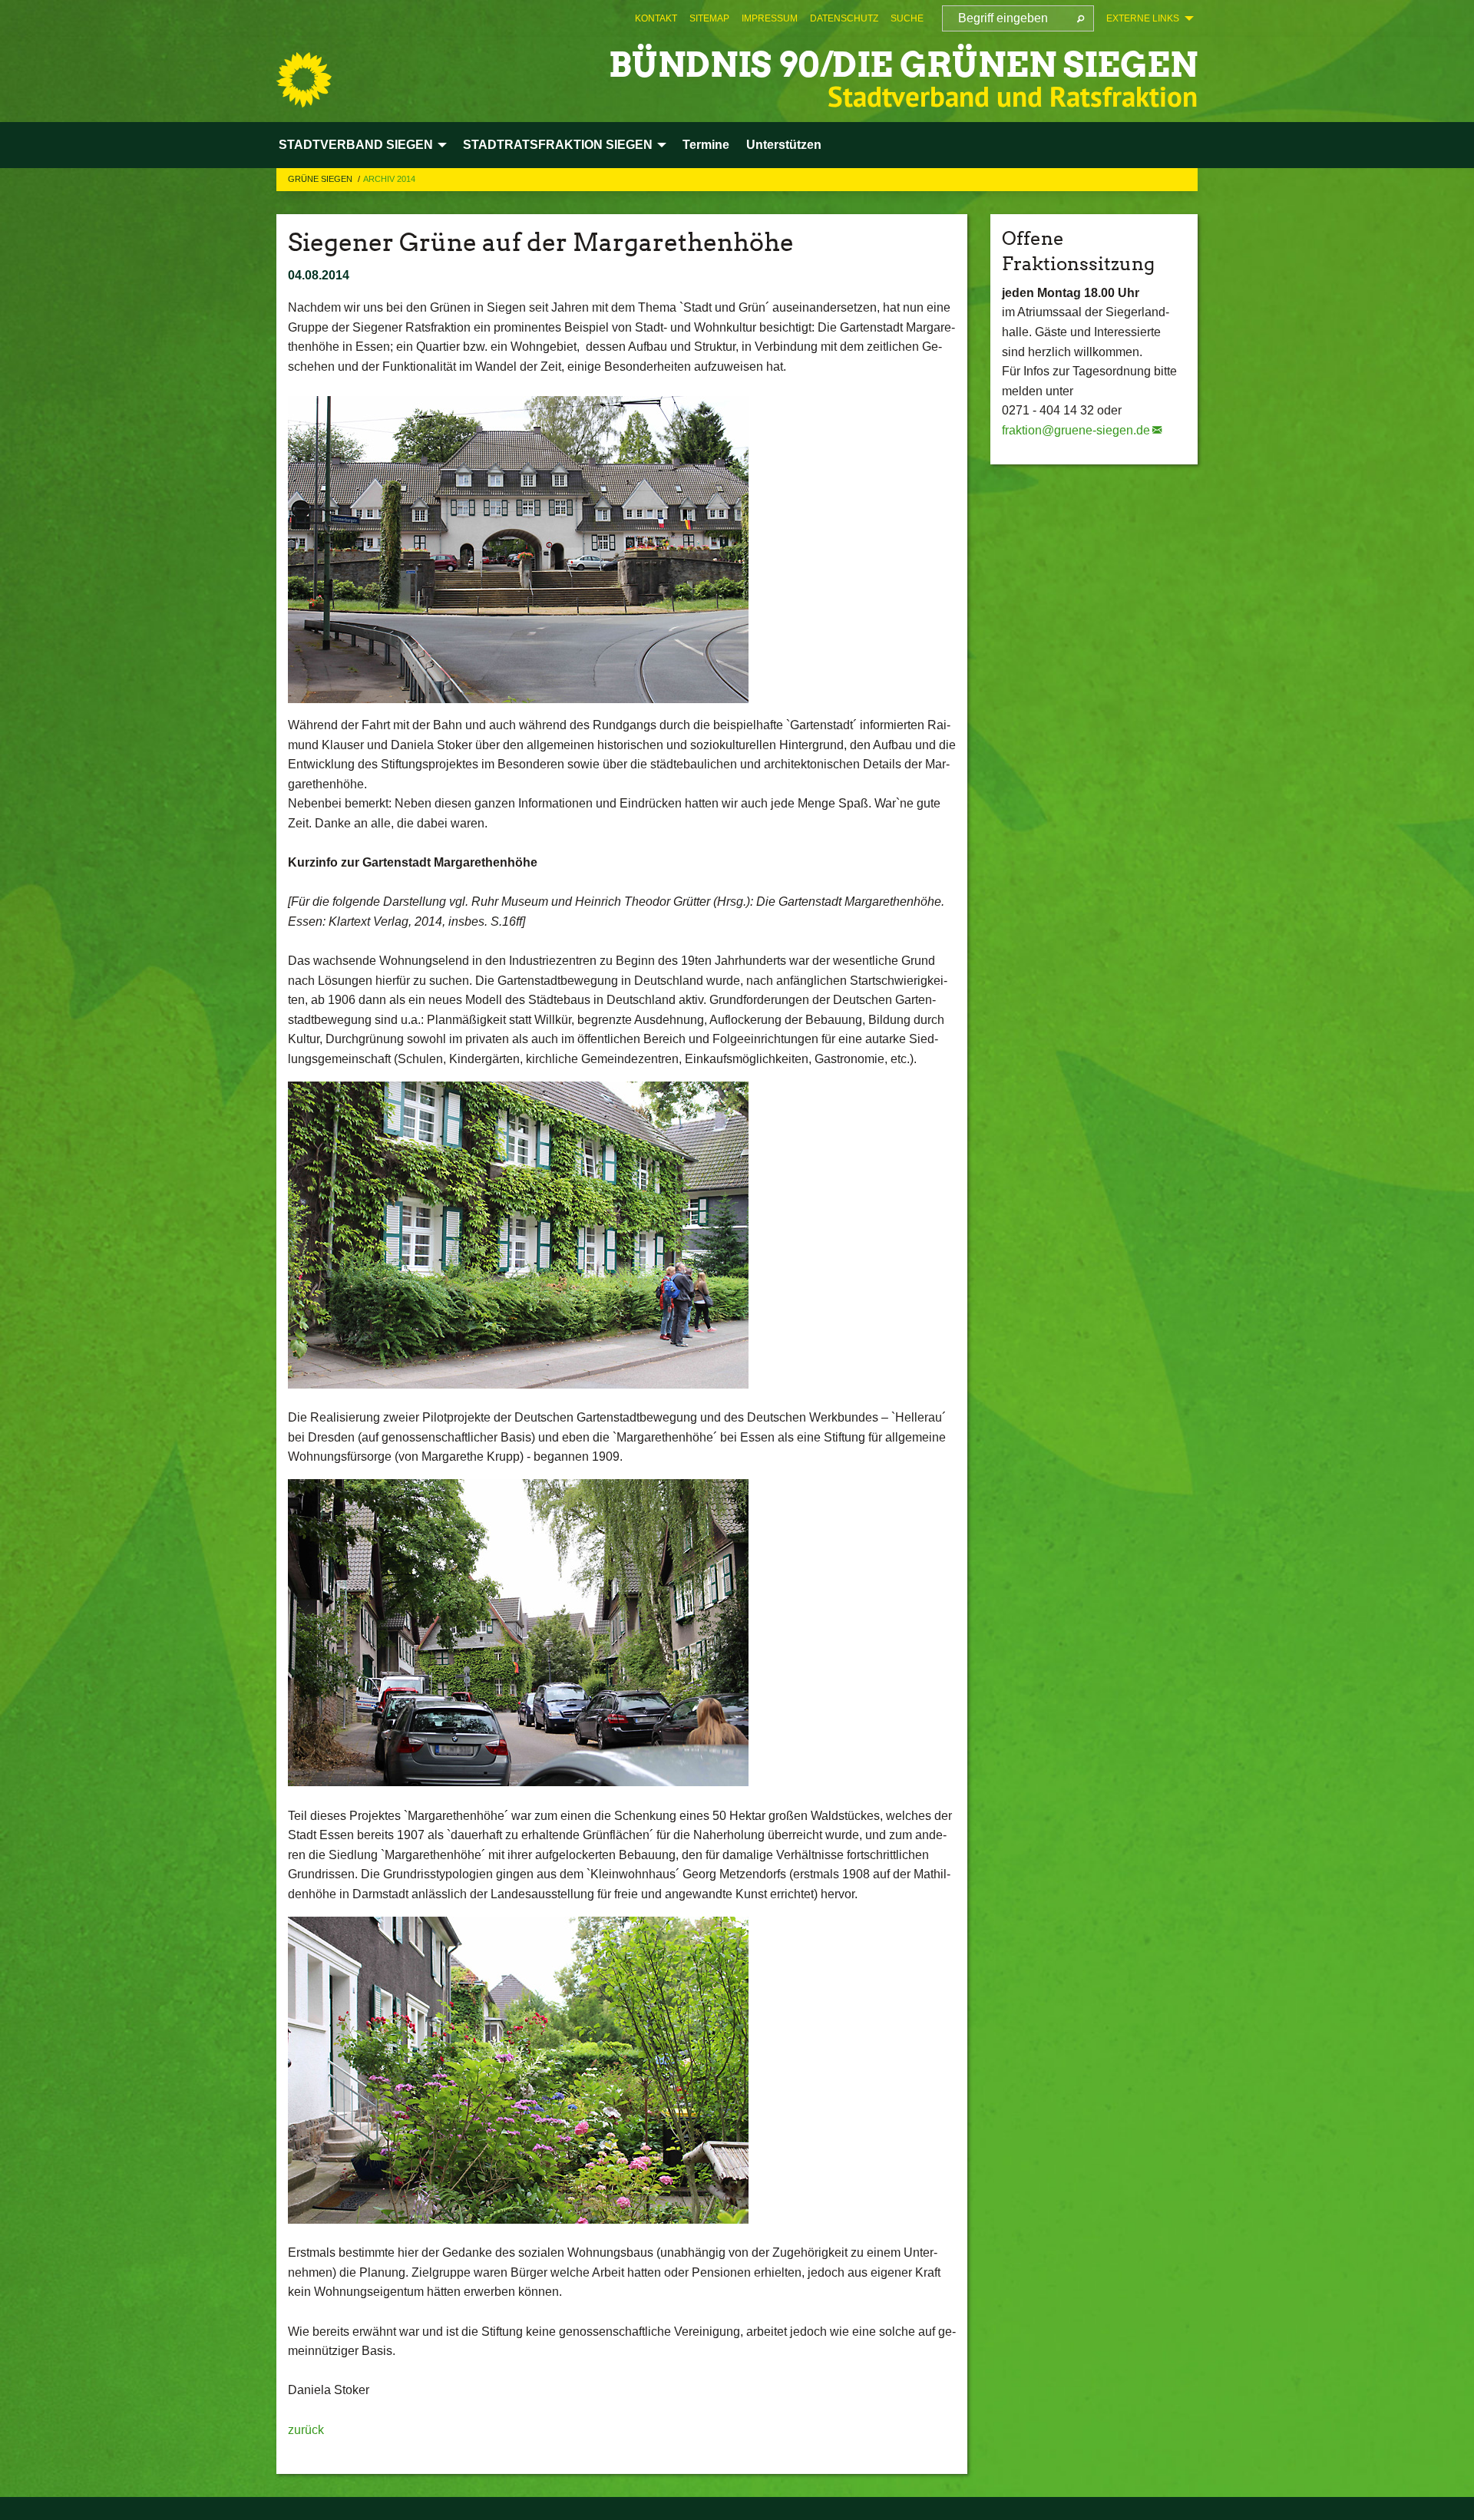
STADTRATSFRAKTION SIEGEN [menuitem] (558, 145)
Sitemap (709, 18)
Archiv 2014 (389, 179)
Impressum (770, 18)
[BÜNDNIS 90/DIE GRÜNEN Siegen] (304, 80)
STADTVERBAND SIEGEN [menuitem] (356, 145)
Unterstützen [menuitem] (784, 145)
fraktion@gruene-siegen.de (1076, 430)
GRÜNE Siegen (321, 179)
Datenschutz (844, 18)
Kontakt (656, 18)
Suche (907, 18)
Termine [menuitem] (706, 145)
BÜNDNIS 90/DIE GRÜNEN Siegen (903, 65)
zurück (306, 2430)
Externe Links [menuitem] (1143, 18)
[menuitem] (656, 18)
